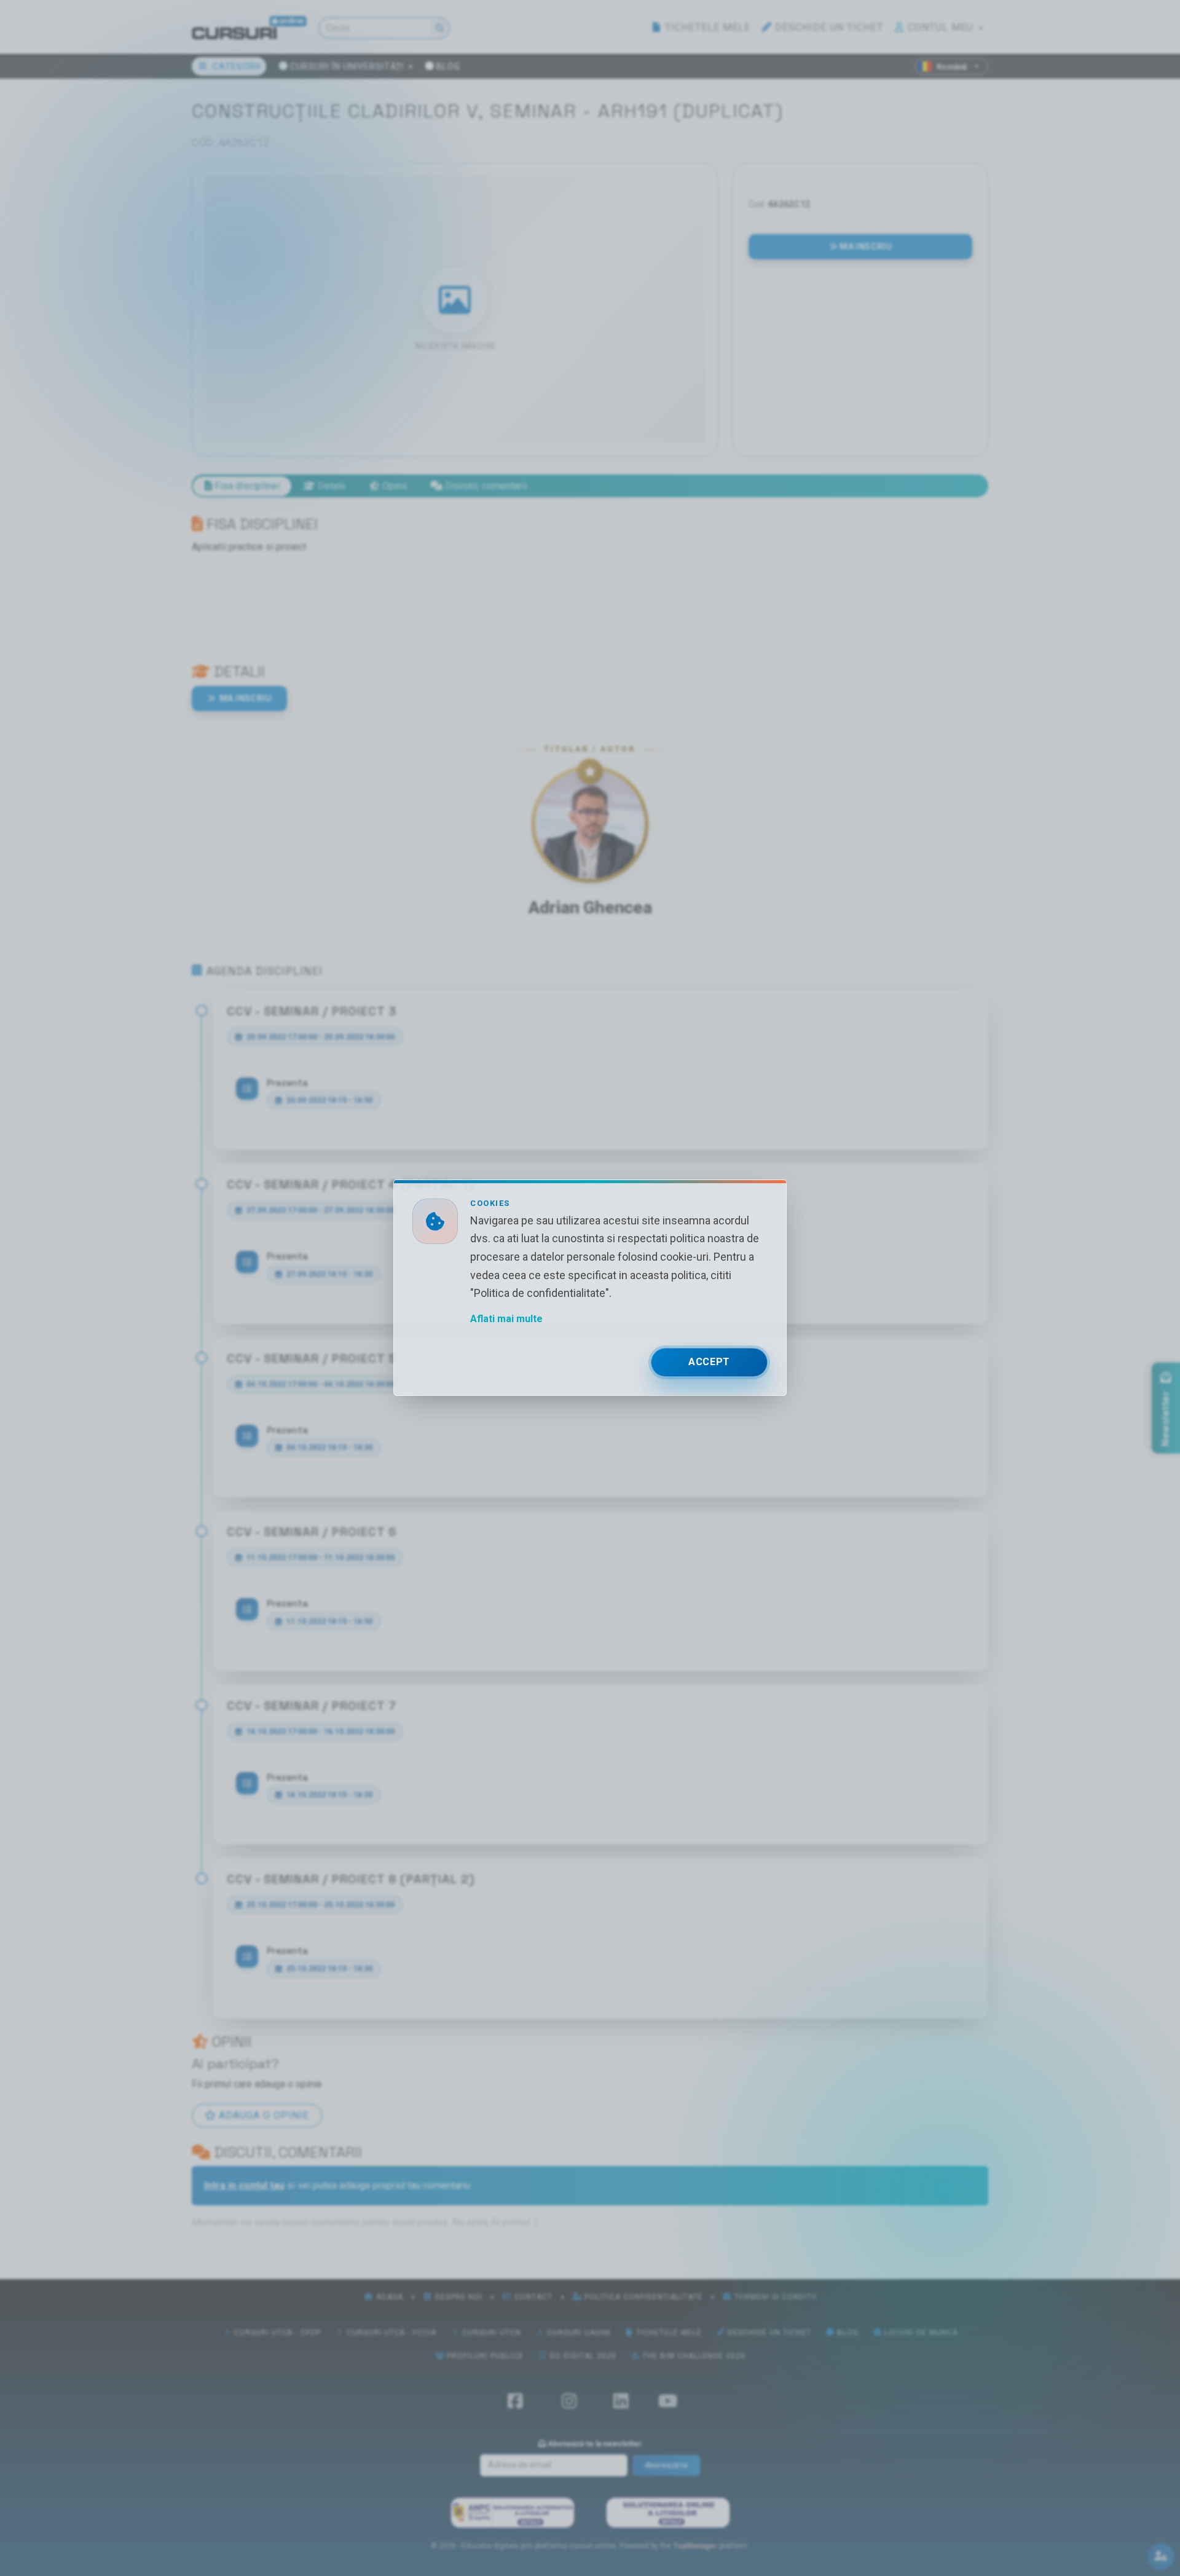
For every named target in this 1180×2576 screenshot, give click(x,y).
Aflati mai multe (506, 1319)
